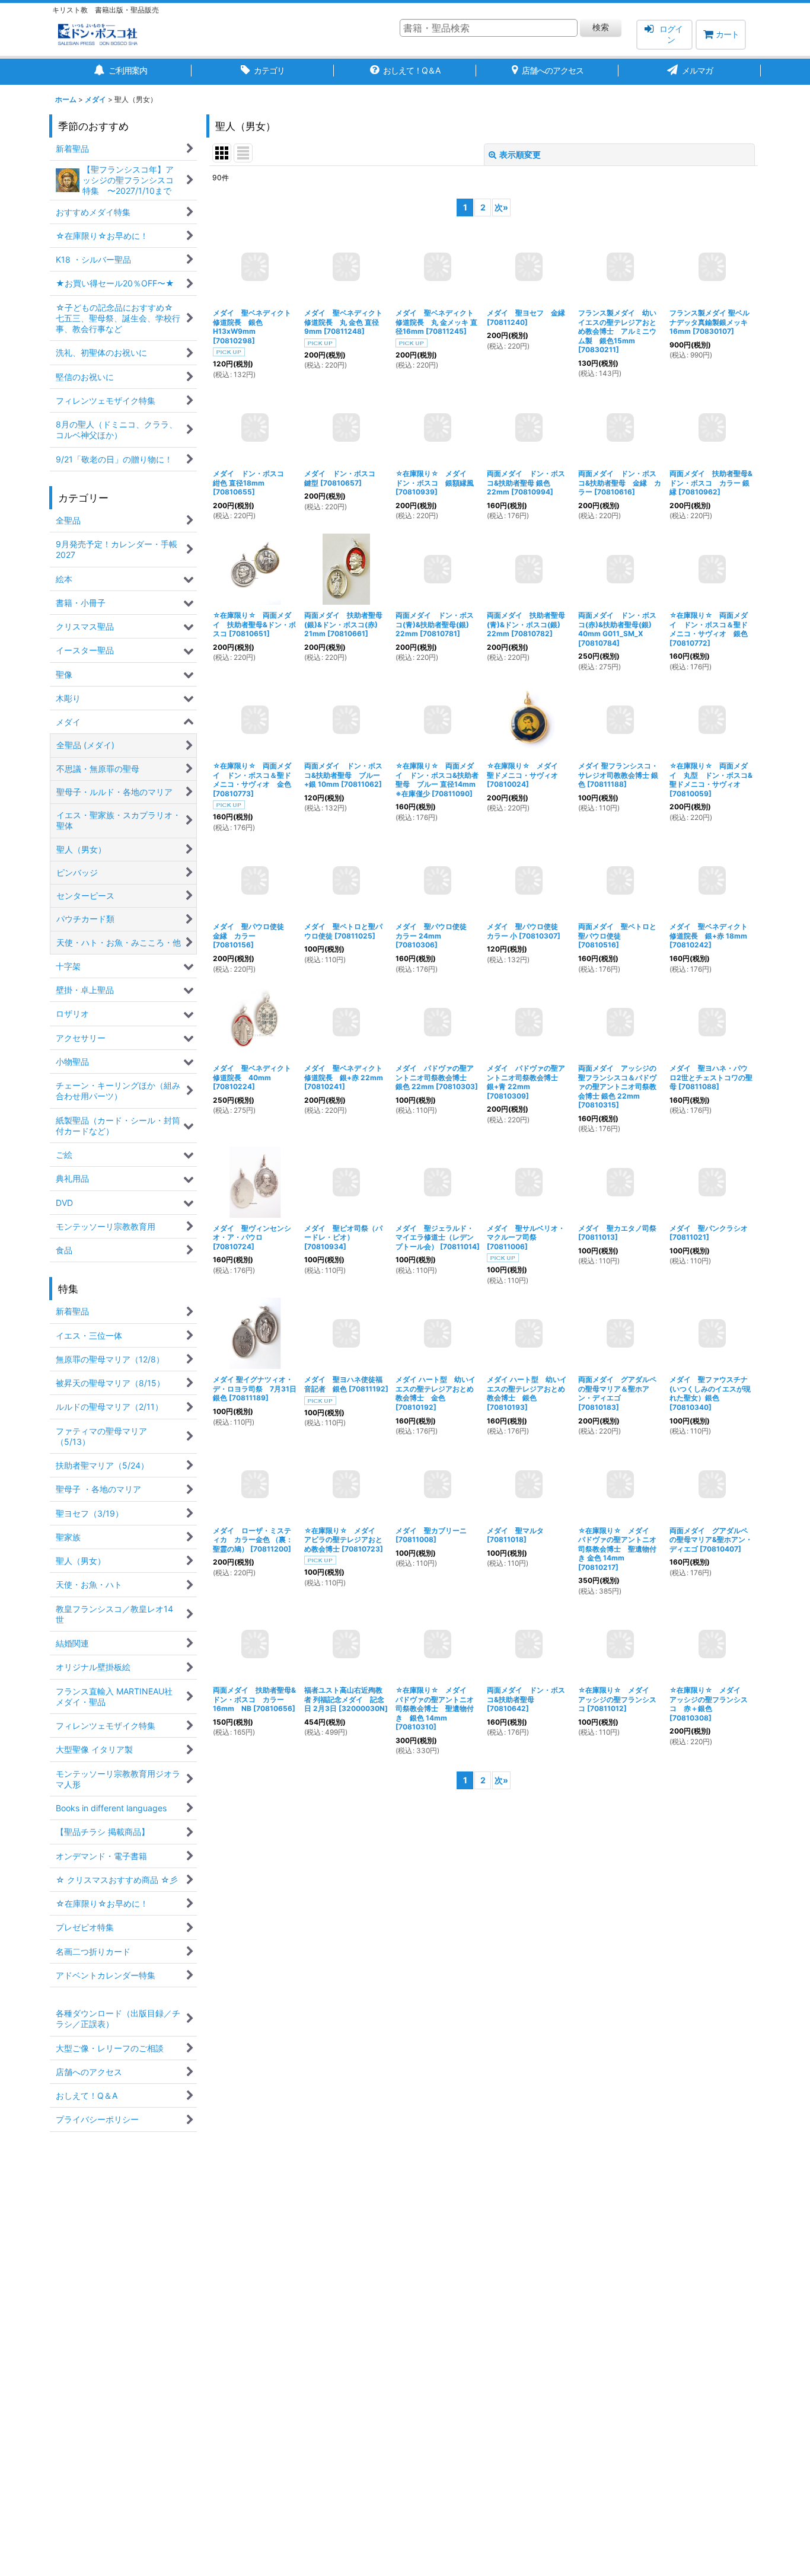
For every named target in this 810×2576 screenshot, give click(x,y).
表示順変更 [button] (520, 154)
